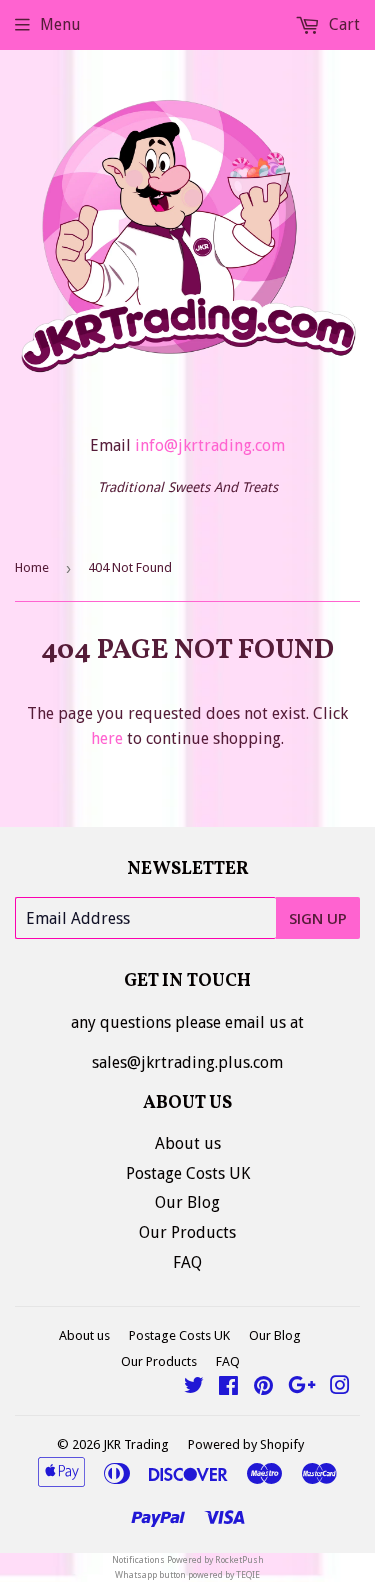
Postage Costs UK (188, 1173)
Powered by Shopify (246, 1444)
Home (32, 567)
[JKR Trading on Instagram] (340, 1387)
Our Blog (187, 1202)
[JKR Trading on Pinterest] (263, 1387)
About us (188, 1143)
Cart (342, 24)
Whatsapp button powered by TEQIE (187, 1575)
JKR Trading (136, 1444)
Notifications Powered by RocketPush (188, 1560)
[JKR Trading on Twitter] (194, 1387)
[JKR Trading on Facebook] (228, 1387)
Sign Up (318, 918)
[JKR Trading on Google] (302, 1387)
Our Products (187, 1232)
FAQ (187, 1262)
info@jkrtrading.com (210, 445)
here (107, 738)
